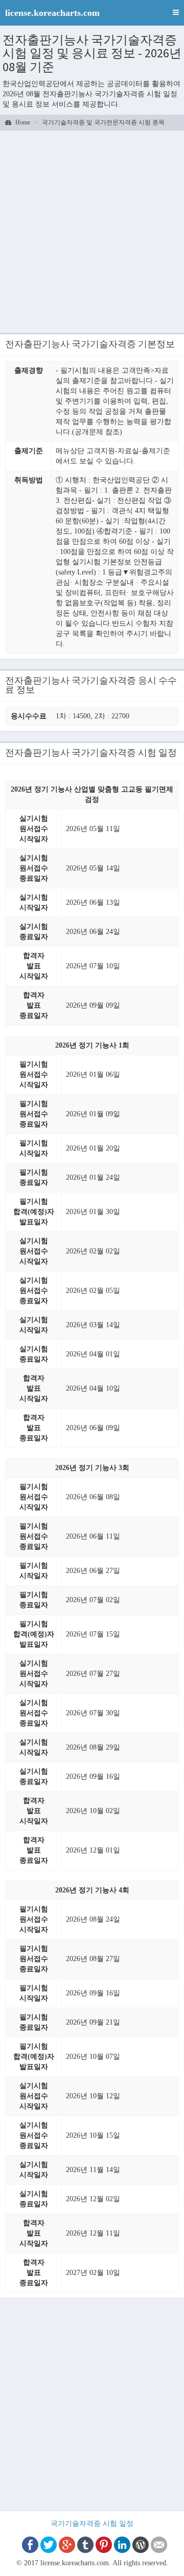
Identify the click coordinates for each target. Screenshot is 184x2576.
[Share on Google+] (67, 2545)
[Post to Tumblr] (85, 2545)
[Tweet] (49, 2545)
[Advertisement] (92, 233)
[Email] (159, 2545)
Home (22, 122)
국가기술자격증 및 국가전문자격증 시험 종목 (103, 122)
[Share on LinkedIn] (122, 2545)
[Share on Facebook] (30, 2545)
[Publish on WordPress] (141, 2545)
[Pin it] (104, 2545)
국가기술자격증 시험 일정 (92, 2524)
